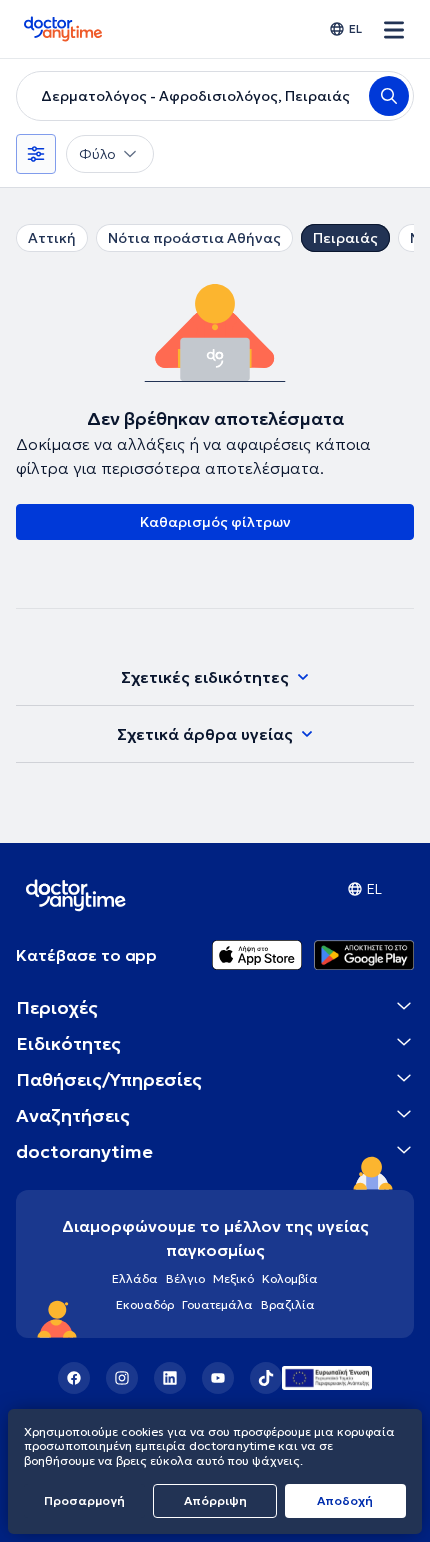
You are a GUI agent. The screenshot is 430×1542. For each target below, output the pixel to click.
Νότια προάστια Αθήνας (194, 238)
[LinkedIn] (170, 1378)
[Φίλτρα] (36, 154)
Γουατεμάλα (217, 1304)
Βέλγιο (185, 1278)
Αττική (52, 238)
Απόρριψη (215, 1500)
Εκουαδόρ (145, 1304)
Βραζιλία (288, 1304)
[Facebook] (74, 1378)
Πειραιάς (345, 238)
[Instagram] (122, 1378)
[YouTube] (218, 1378)
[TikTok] (266, 1378)
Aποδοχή (345, 1500)
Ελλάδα (135, 1278)
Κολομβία (290, 1278)
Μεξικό (233, 1278)
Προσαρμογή (84, 1500)
